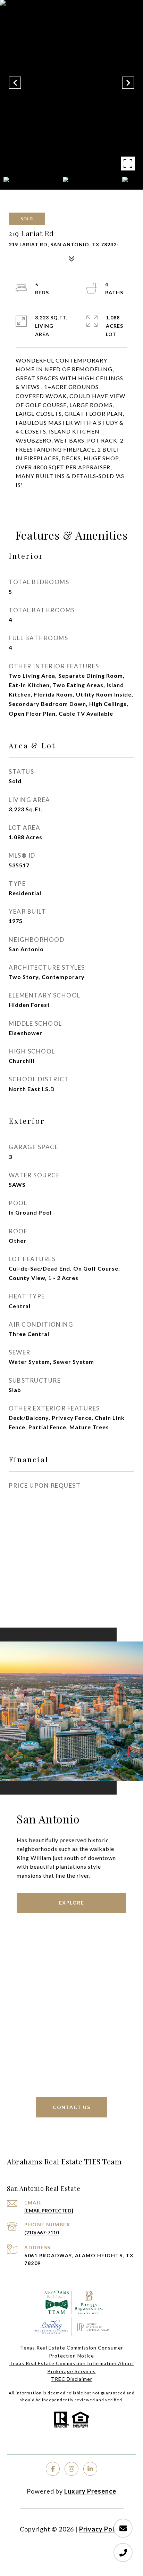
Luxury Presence (90, 2491)
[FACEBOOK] (53, 2469)
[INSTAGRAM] (71, 2469)
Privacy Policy (101, 2529)
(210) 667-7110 (41, 2232)
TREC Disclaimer (72, 2379)
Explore (72, 1903)
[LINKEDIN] (90, 2469)
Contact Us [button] (71, 2107)
